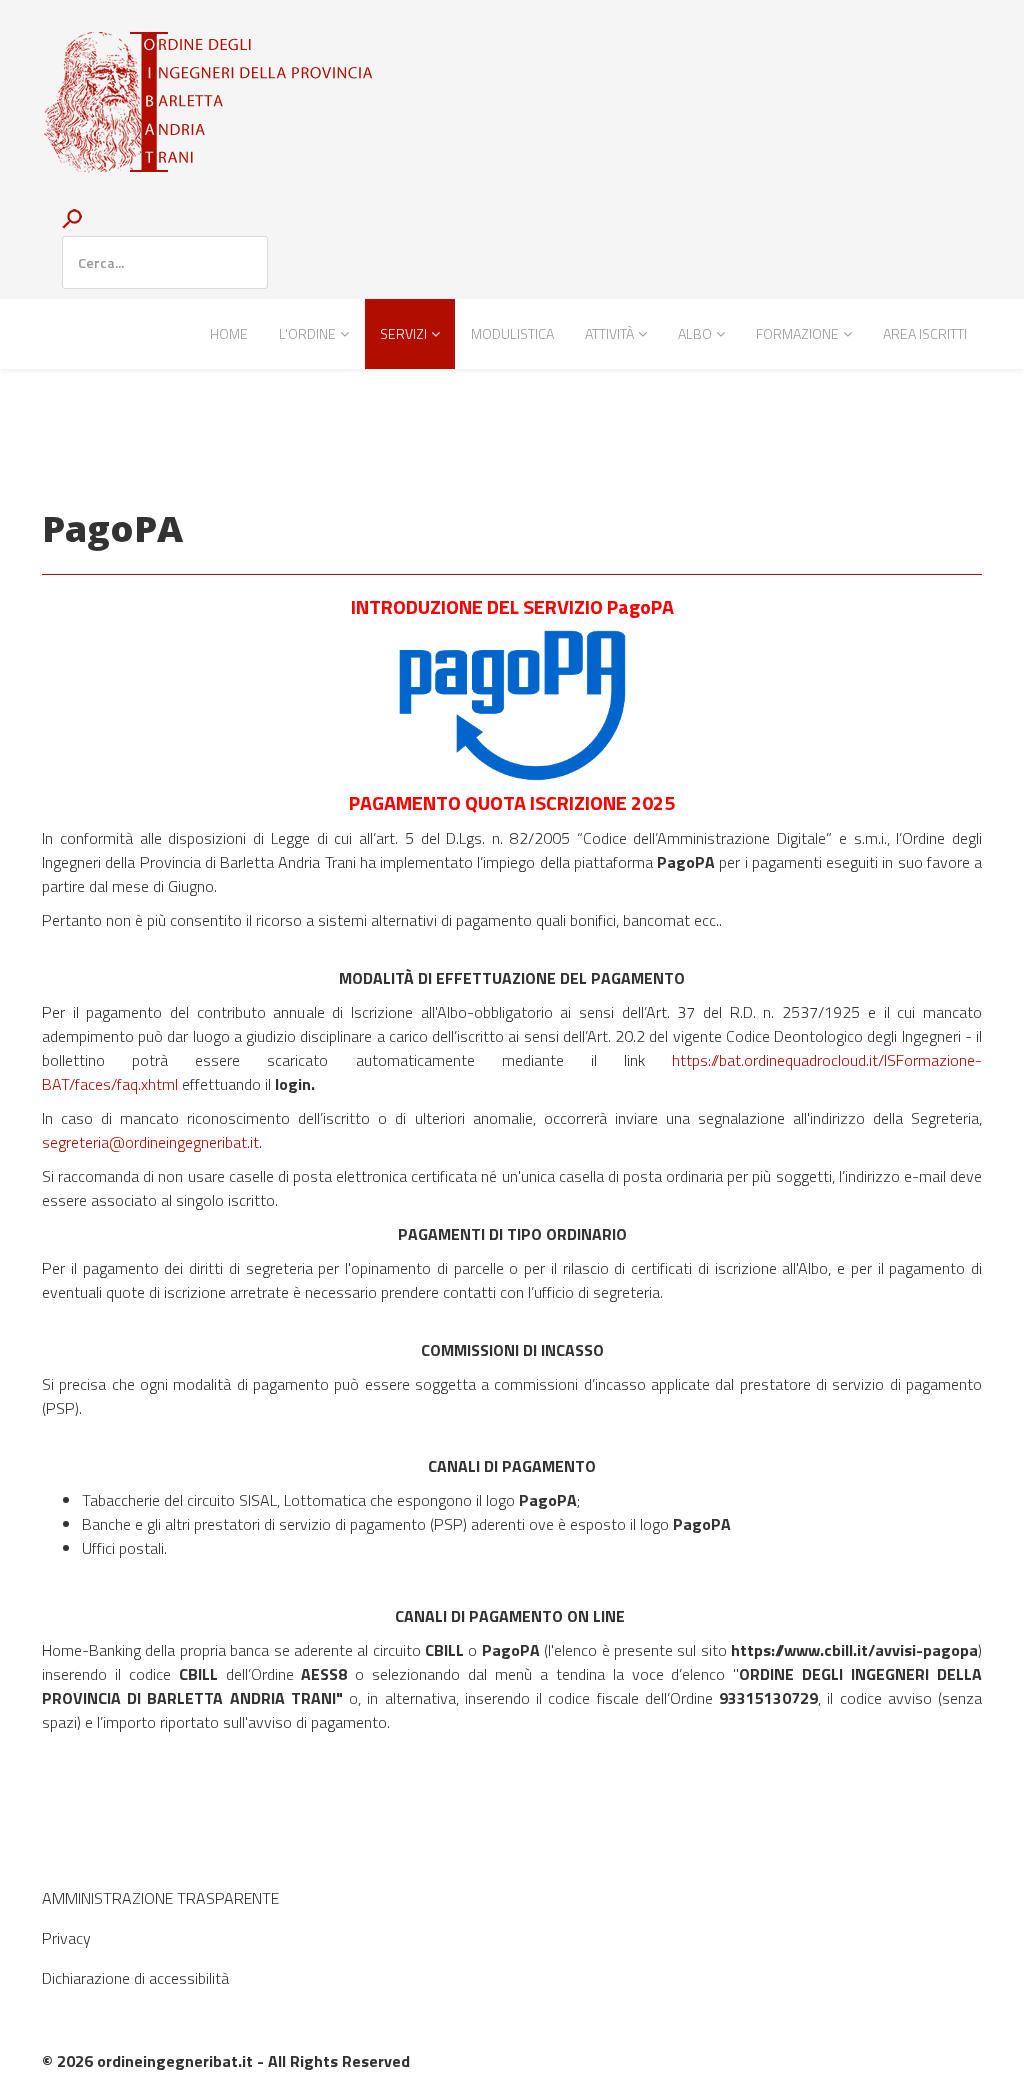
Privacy (66, 1938)
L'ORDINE (307, 333)
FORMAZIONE (797, 333)
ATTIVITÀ (609, 333)
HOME (229, 333)
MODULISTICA (512, 333)
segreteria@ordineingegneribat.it (150, 1142)
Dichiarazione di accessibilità (135, 1978)
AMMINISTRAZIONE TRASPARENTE (160, 1898)
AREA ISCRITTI (925, 333)
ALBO (695, 333)
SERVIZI (403, 333)
